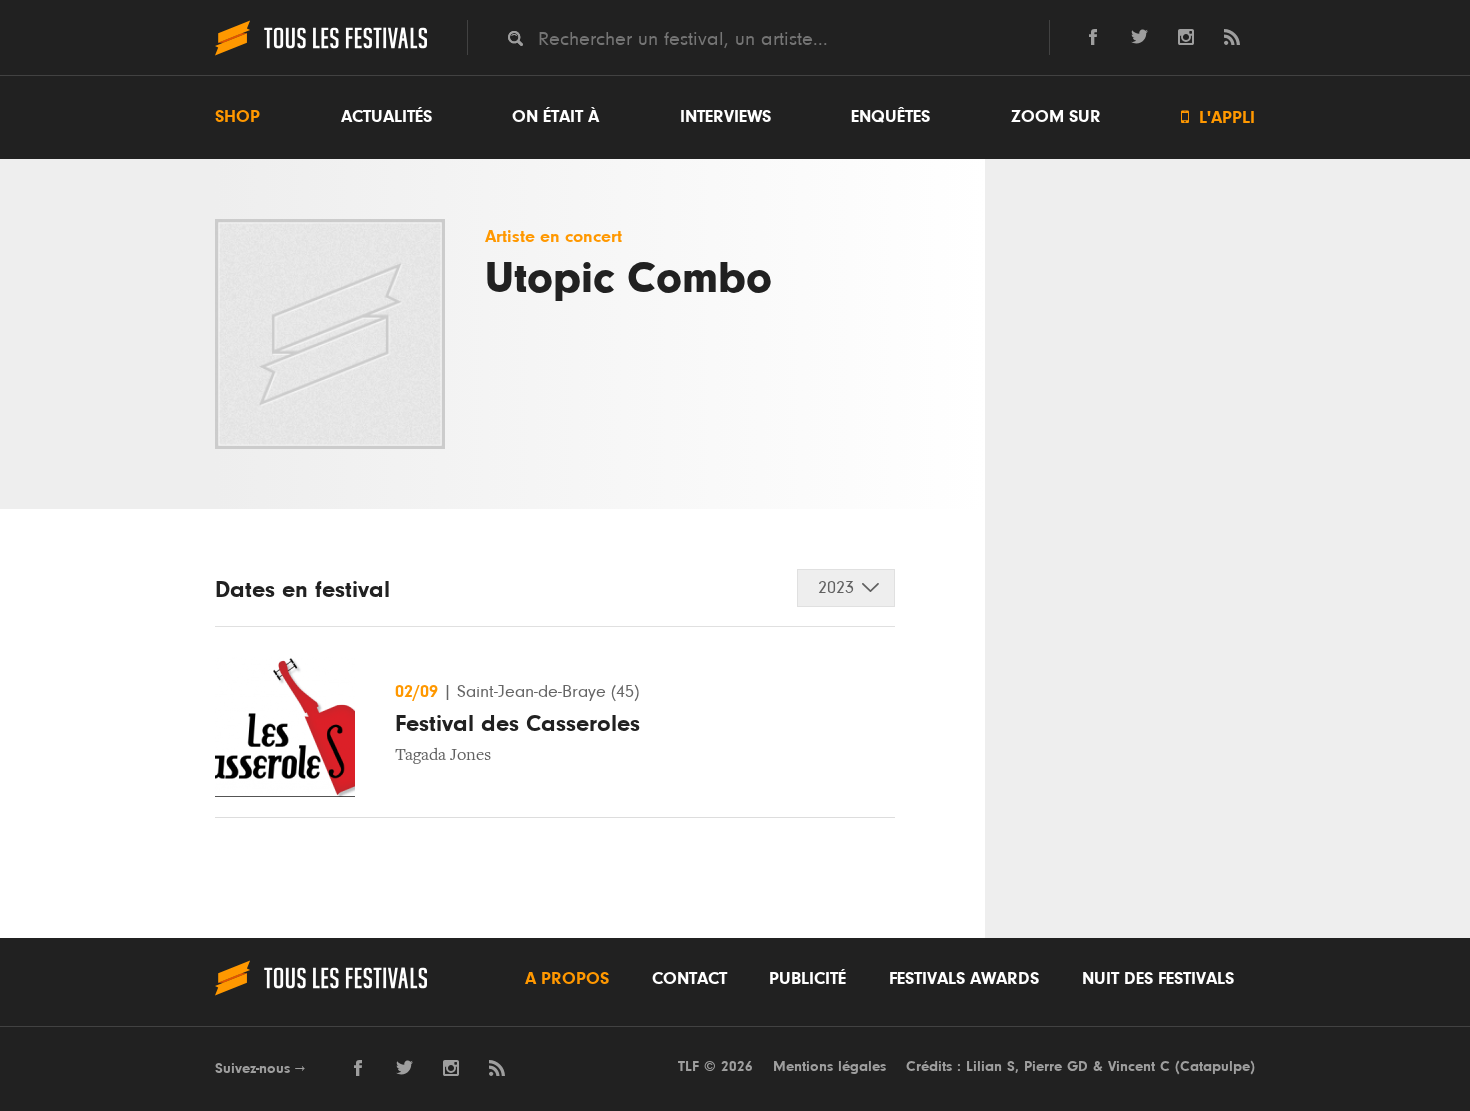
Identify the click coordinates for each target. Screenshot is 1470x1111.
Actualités (386, 117)
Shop (237, 117)
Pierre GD (1056, 1066)
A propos (567, 979)
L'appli (1218, 117)
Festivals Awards (964, 979)
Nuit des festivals (1158, 979)
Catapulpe (1215, 1066)
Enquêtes (890, 117)
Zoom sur (1056, 117)
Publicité (807, 979)
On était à (555, 117)
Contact (689, 979)
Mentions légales (829, 1066)
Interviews (725, 117)
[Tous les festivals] (321, 53)
